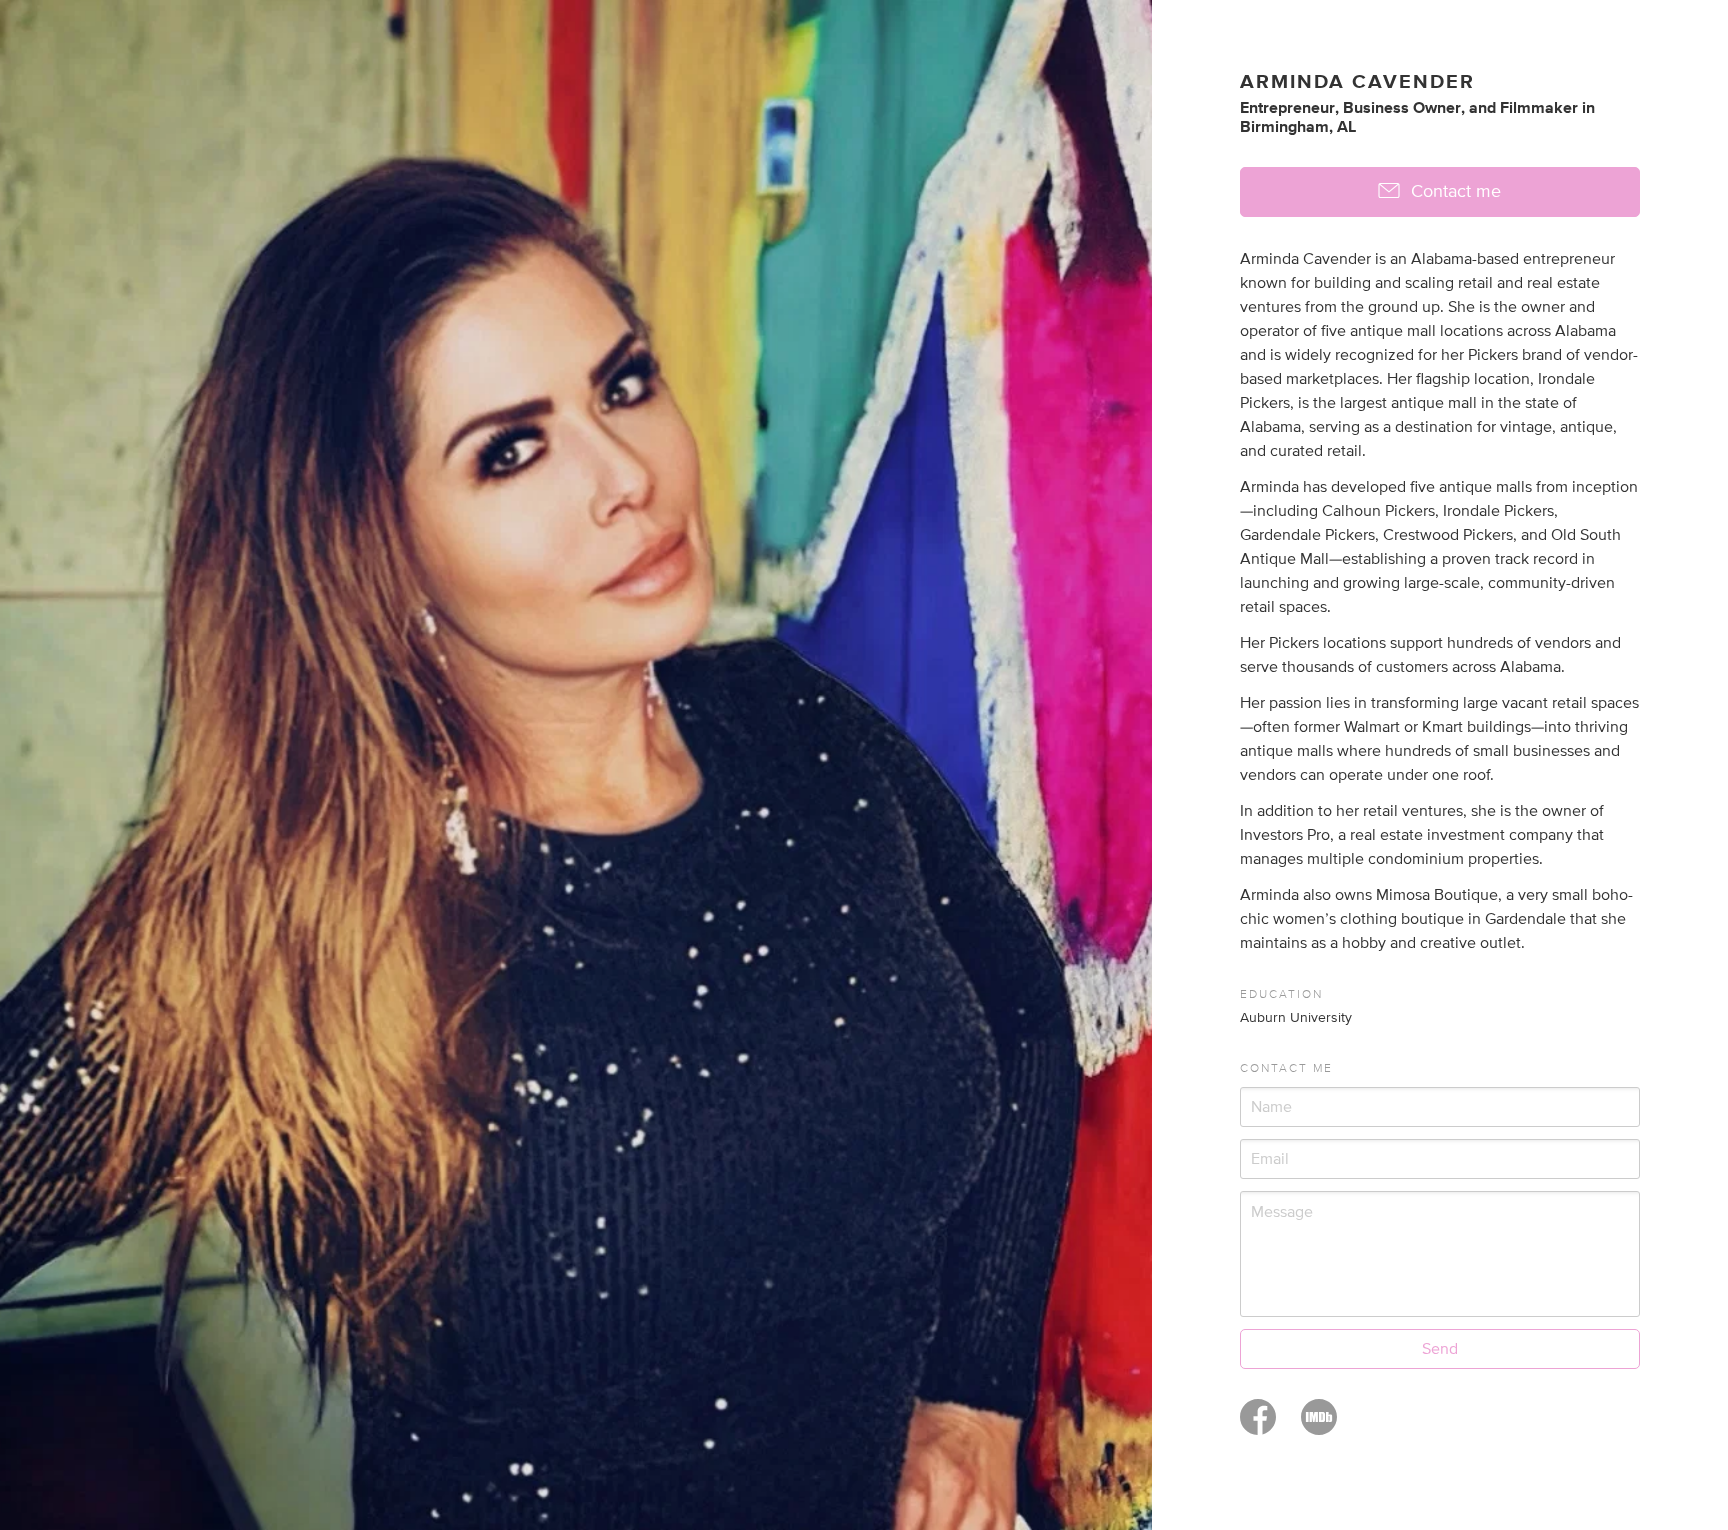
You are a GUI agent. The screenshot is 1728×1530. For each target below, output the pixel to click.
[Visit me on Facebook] (1258, 1426)
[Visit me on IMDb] (1319, 1426)
